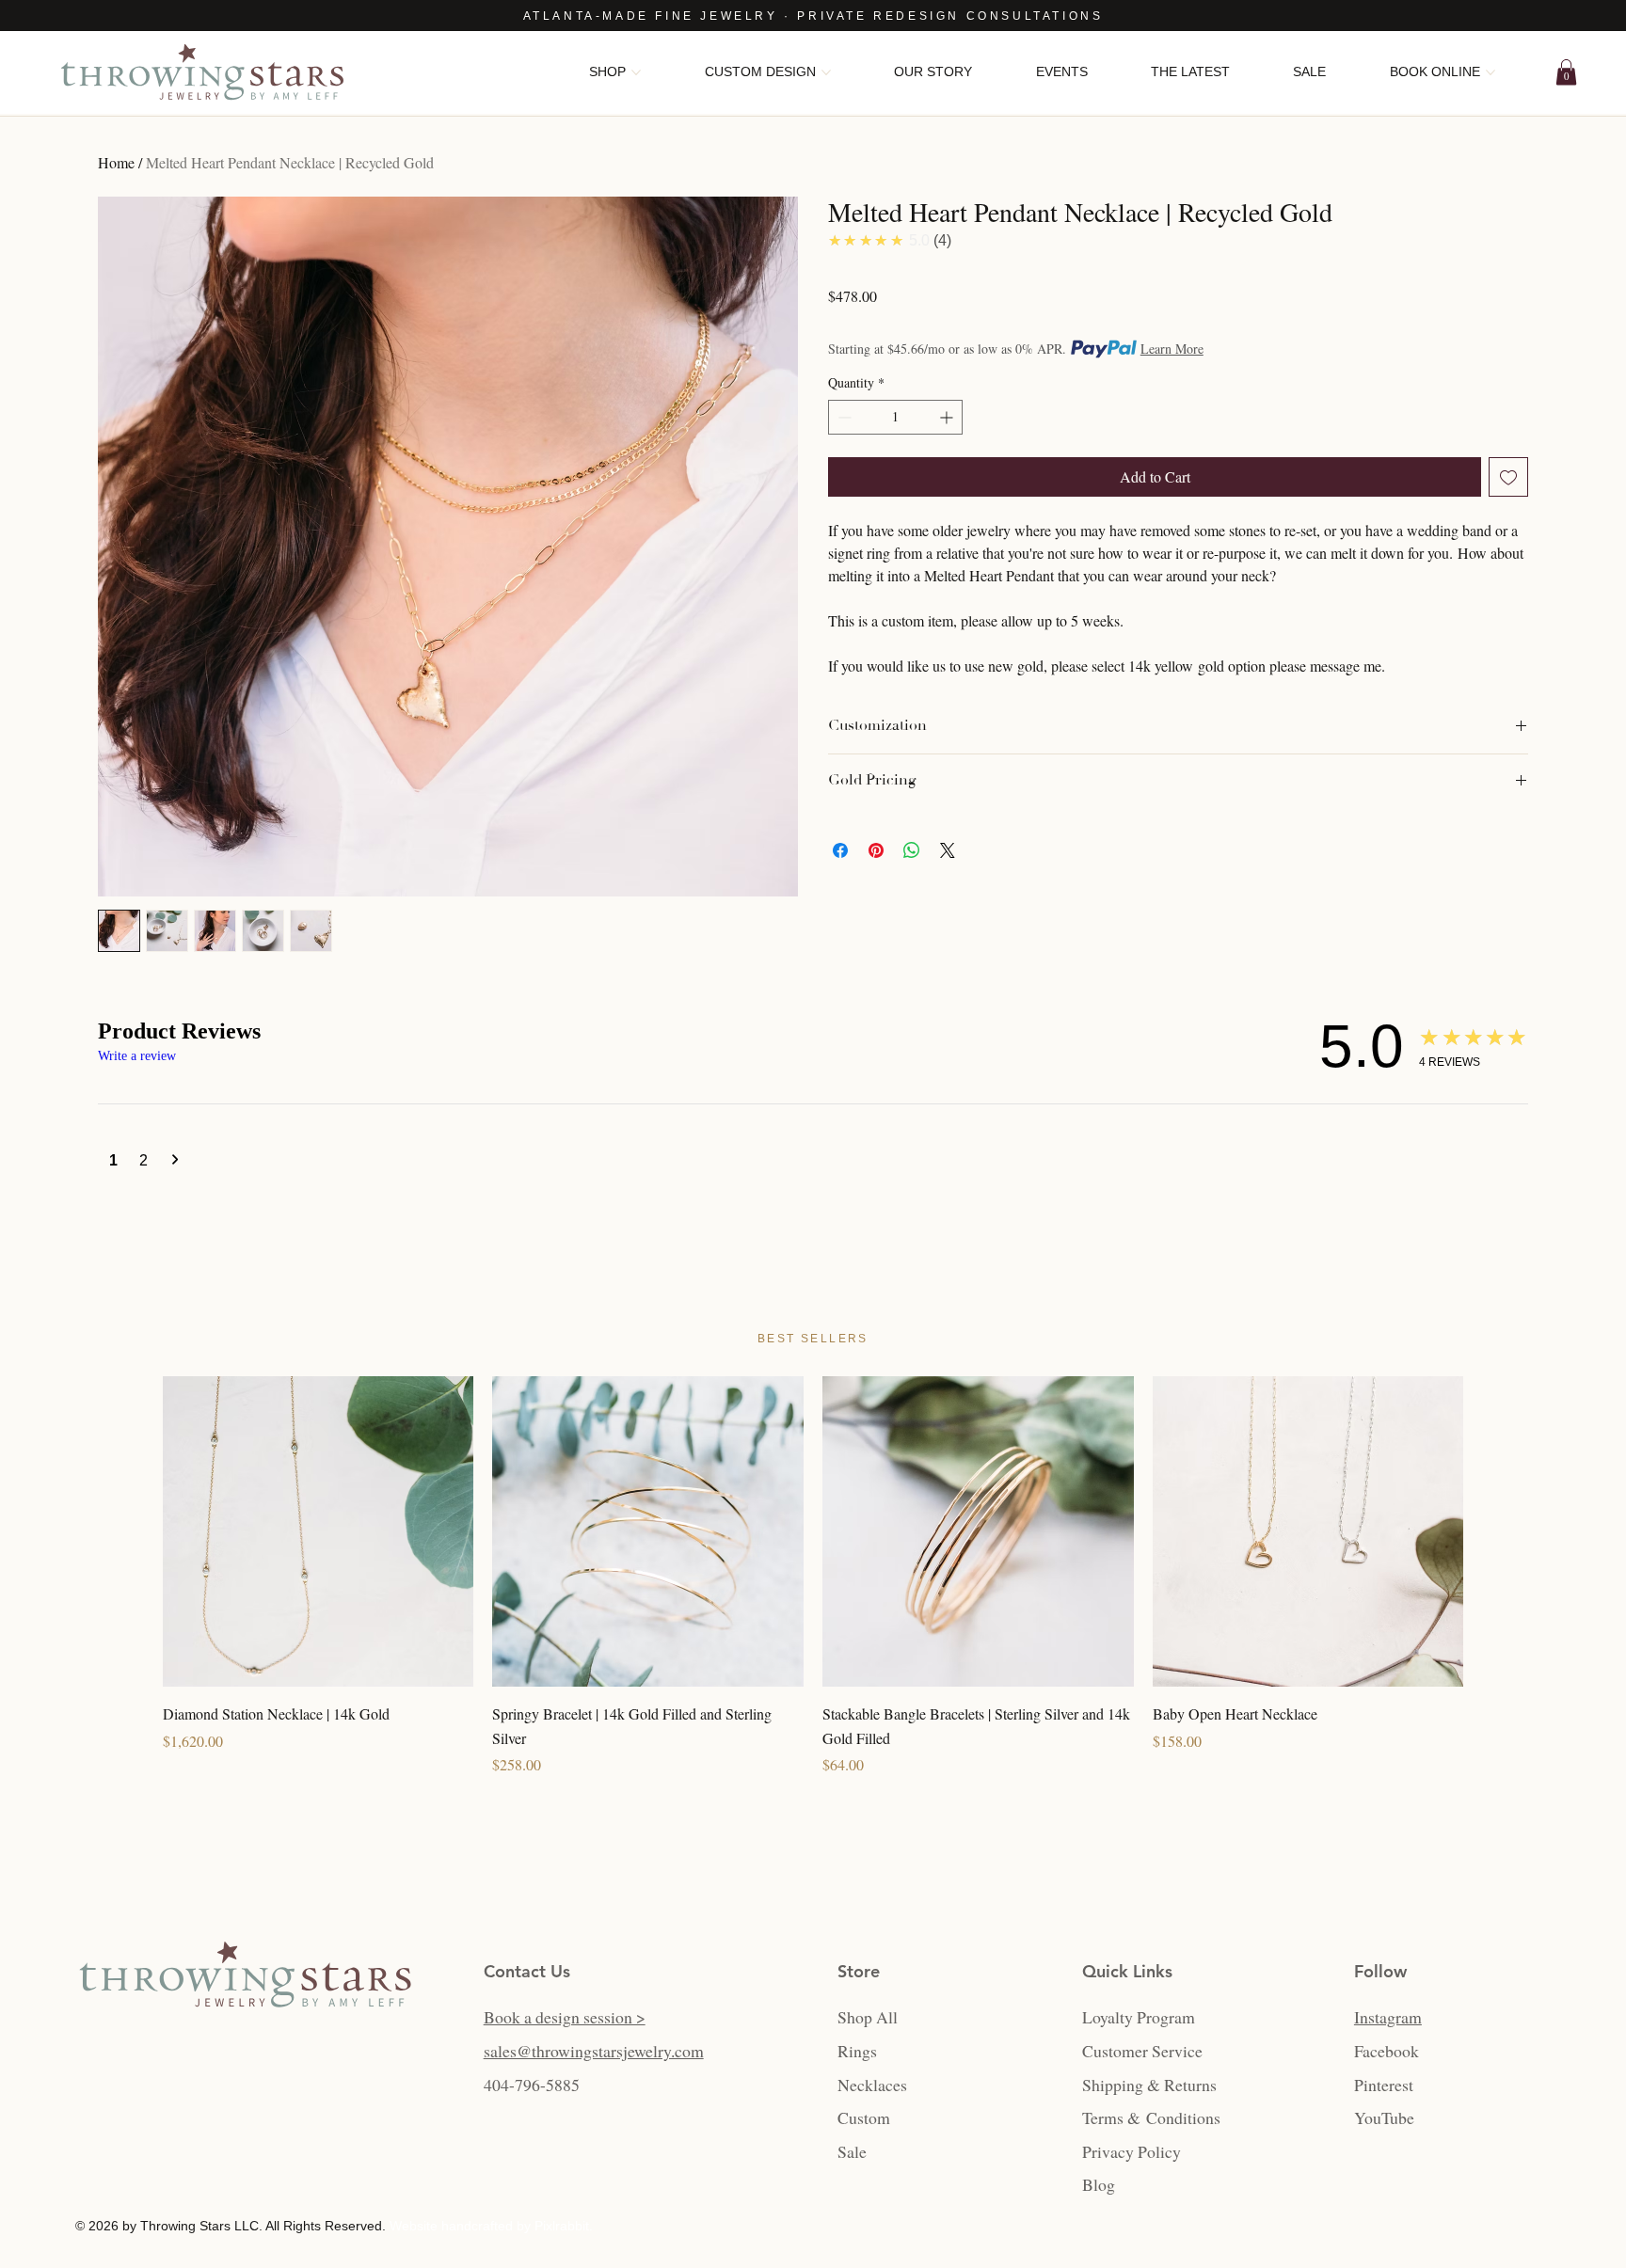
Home (116, 162)
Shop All (868, 2017)
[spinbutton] (895, 417)
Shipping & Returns (1149, 2085)
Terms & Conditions (1151, 2117)
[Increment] (948, 417)
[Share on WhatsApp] (912, 850)
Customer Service (1142, 2051)
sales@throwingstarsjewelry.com (594, 2051)
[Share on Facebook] (840, 850)
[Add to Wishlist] (1508, 477)
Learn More (1172, 349)
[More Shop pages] (636, 72)
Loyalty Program (1139, 2017)
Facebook (1387, 2051)
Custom (864, 2117)
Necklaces (872, 2085)
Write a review (137, 1056)
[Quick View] (319, 1532)
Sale (852, 2151)
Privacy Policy (1132, 2151)
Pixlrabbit (562, 2226)
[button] (1566, 72)
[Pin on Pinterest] (876, 850)
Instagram (1388, 2017)
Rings (857, 2051)
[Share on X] (948, 850)
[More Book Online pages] (1490, 72)
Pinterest (1384, 2085)
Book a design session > (565, 2017)
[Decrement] (843, 417)
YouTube (1384, 2117)
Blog (1099, 2184)
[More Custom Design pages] (826, 72)
